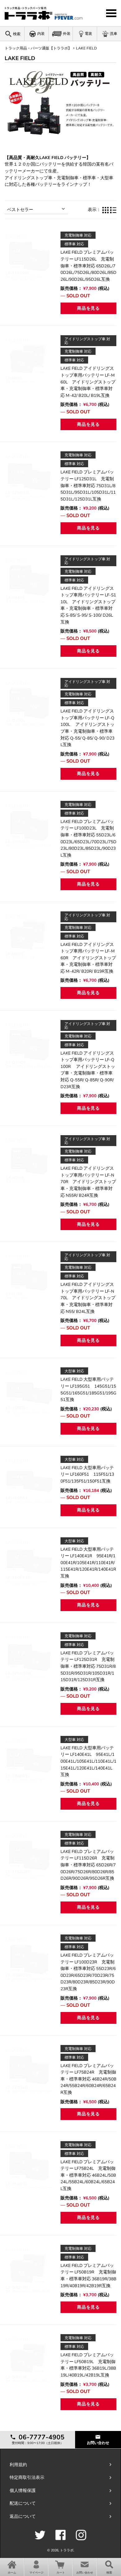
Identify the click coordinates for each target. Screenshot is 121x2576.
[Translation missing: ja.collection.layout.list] (113, 210)
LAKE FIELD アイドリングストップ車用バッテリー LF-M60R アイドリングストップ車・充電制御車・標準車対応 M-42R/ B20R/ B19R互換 (88, 958)
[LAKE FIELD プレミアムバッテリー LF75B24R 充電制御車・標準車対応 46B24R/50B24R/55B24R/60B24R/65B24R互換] (29, 2070)
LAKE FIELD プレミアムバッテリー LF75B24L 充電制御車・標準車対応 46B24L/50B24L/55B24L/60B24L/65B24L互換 (88, 2175)
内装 (41, 34)
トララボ (67, 2550)
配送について (23, 2503)
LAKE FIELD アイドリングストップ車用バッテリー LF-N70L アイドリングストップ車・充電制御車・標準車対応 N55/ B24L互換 (88, 1298)
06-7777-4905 (41, 2437)
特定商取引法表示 (27, 2477)
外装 (67, 34)
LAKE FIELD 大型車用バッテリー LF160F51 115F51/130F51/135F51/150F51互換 (87, 1474)
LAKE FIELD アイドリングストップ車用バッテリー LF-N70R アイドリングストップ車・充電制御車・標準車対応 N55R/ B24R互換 (88, 1182)
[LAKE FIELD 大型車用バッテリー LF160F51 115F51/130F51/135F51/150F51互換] (29, 1480)
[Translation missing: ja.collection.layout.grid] (105, 210)
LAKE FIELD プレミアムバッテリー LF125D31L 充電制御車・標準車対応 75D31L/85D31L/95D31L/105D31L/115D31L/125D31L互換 (88, 485)
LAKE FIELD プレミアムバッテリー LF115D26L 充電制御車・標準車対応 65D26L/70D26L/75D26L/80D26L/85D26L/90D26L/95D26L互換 (88, 266)
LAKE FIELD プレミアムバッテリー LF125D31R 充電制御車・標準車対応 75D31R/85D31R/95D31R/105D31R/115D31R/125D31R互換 (88, 1666)
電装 (88, 34)
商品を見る (88, 308)
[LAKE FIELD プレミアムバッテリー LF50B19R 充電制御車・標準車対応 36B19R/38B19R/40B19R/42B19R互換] (29, 2269)
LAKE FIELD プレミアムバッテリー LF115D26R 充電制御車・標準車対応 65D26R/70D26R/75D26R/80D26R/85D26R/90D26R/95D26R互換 (88, 1865)
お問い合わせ (98, 2443)
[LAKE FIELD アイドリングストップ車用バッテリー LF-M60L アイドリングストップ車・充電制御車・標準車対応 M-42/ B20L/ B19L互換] (29, 360)
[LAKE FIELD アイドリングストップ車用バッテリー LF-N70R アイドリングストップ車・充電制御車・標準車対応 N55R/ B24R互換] (29, 1160)
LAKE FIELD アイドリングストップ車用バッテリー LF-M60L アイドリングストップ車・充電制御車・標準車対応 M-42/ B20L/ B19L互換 (88, 382)
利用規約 (18, 2465)
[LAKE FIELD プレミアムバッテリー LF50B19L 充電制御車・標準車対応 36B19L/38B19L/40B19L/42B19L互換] (29, 2359)
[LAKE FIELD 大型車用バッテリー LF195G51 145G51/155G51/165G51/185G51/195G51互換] (29, 1392)
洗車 (114, 34)
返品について (23, 2516)
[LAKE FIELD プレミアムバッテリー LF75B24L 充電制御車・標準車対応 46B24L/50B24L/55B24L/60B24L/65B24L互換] (29, 2166)
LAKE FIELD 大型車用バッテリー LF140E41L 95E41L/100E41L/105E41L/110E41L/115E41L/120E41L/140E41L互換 (88, 1761)
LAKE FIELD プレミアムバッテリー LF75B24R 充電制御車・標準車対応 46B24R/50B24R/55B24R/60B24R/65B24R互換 (88, 2079)
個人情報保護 (23, 2491)
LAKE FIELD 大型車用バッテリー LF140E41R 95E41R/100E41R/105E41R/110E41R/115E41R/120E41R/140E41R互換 (88, 1563)
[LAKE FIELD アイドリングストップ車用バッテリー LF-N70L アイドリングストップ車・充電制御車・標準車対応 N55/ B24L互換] (29, 1276)
